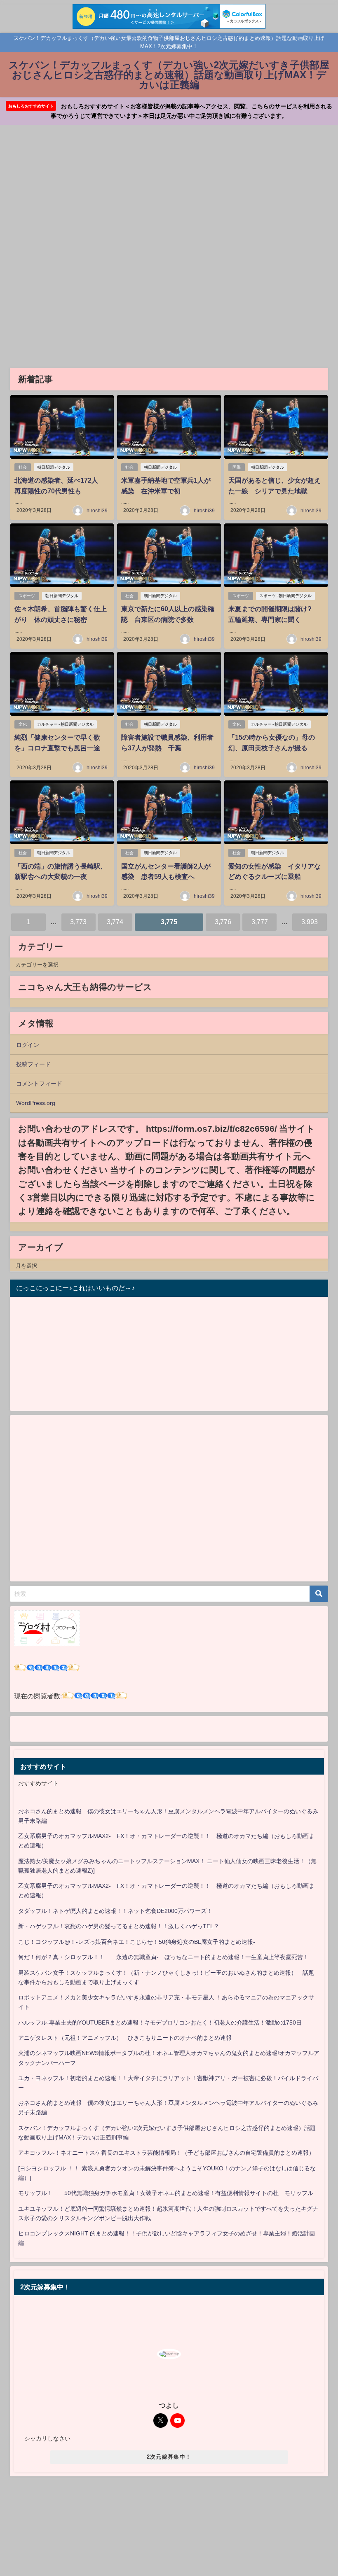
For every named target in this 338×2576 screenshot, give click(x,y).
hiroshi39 (97, 511)
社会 (23, 467)
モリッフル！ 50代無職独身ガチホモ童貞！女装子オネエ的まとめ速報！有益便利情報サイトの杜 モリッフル (166, 2193)
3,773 (78, 922)
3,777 (260, 922)
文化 (23, 724)
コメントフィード (39, 1084)
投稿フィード (33, 1064)
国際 (237, 467)
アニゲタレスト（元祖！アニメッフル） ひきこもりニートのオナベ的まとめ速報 (125, 2038)
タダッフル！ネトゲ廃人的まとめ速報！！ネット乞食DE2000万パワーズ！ (115, 1911)
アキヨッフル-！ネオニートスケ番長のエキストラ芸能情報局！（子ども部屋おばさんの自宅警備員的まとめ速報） (166, 2153)
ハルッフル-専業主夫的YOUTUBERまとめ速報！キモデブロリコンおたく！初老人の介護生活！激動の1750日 (160, 2022)
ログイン (28, 1045)
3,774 (115, 922)
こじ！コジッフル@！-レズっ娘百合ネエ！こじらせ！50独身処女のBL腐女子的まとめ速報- (137, 1942)
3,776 (223, 922)
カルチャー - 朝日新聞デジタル (65, 724)
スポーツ (27, 596)
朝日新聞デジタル (54, 467)
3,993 (310, 922)
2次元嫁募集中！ (169, 2457)
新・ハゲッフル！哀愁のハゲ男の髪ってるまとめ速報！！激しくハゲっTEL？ (119, 1926)
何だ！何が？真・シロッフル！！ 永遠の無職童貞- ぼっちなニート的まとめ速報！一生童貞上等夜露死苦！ (163, 1957)
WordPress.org (36, 1103)
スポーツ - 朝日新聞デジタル (285, 596)
